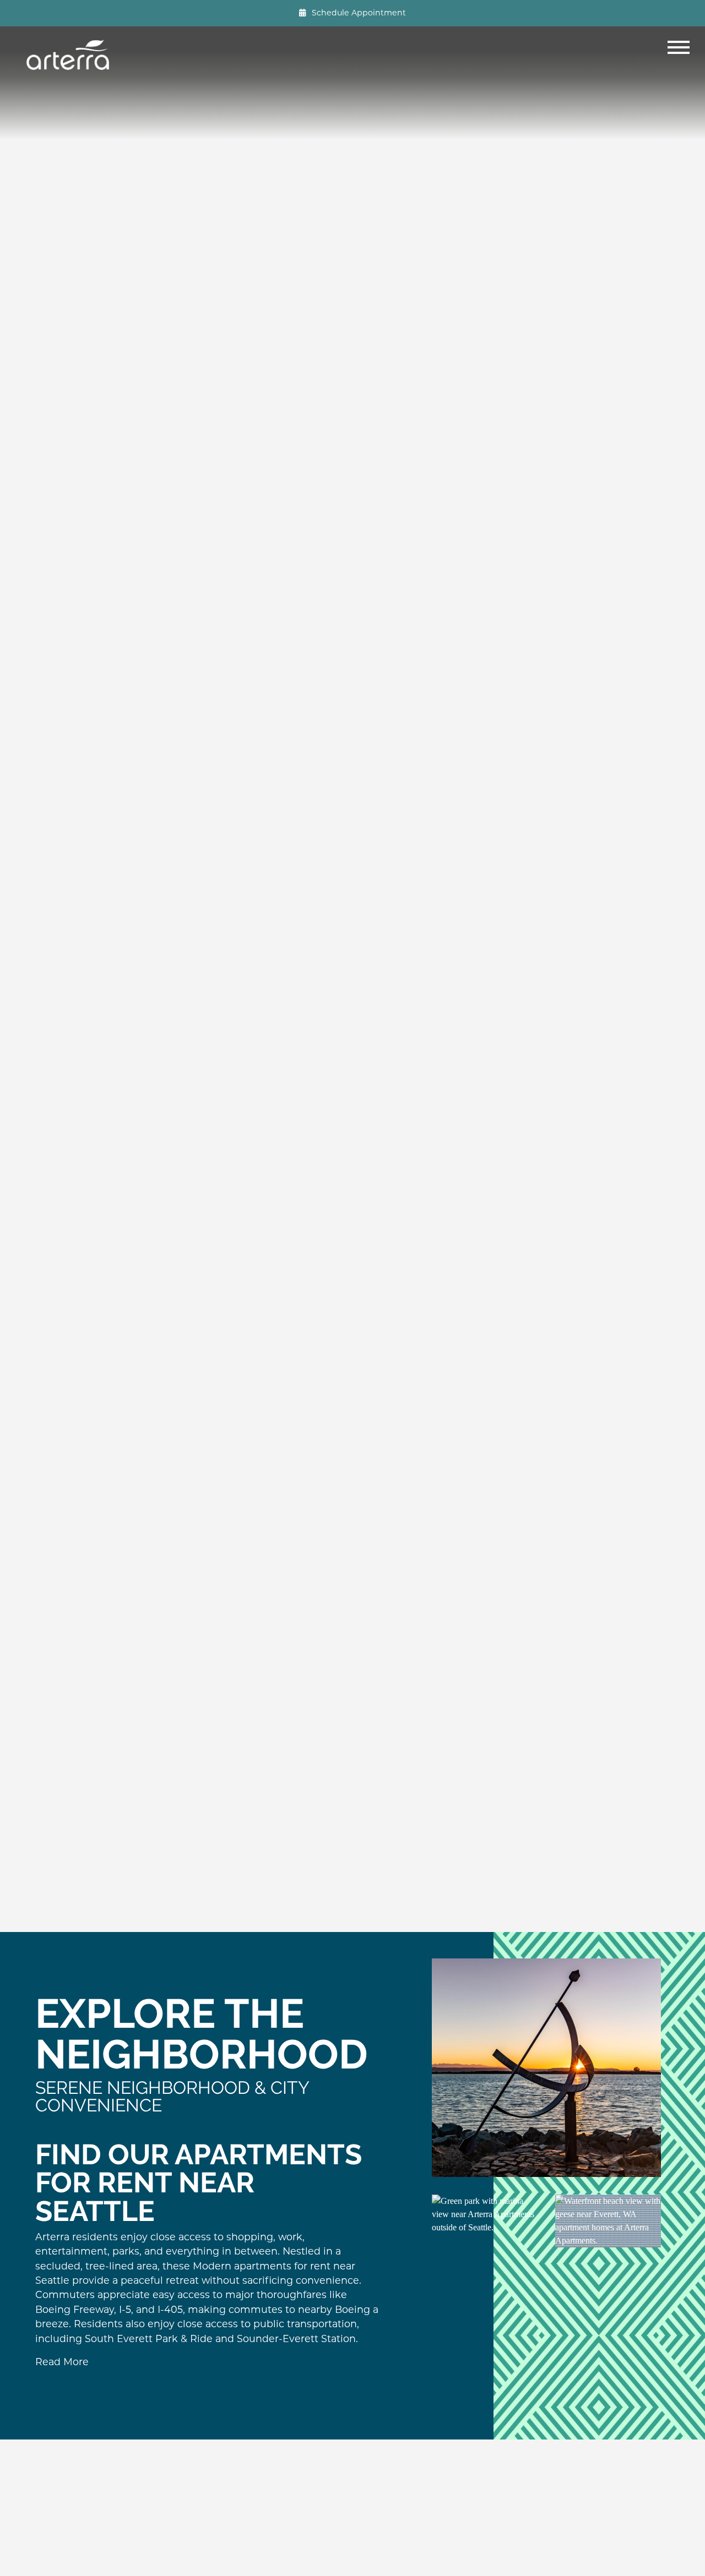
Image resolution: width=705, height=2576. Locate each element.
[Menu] (681, 55)
